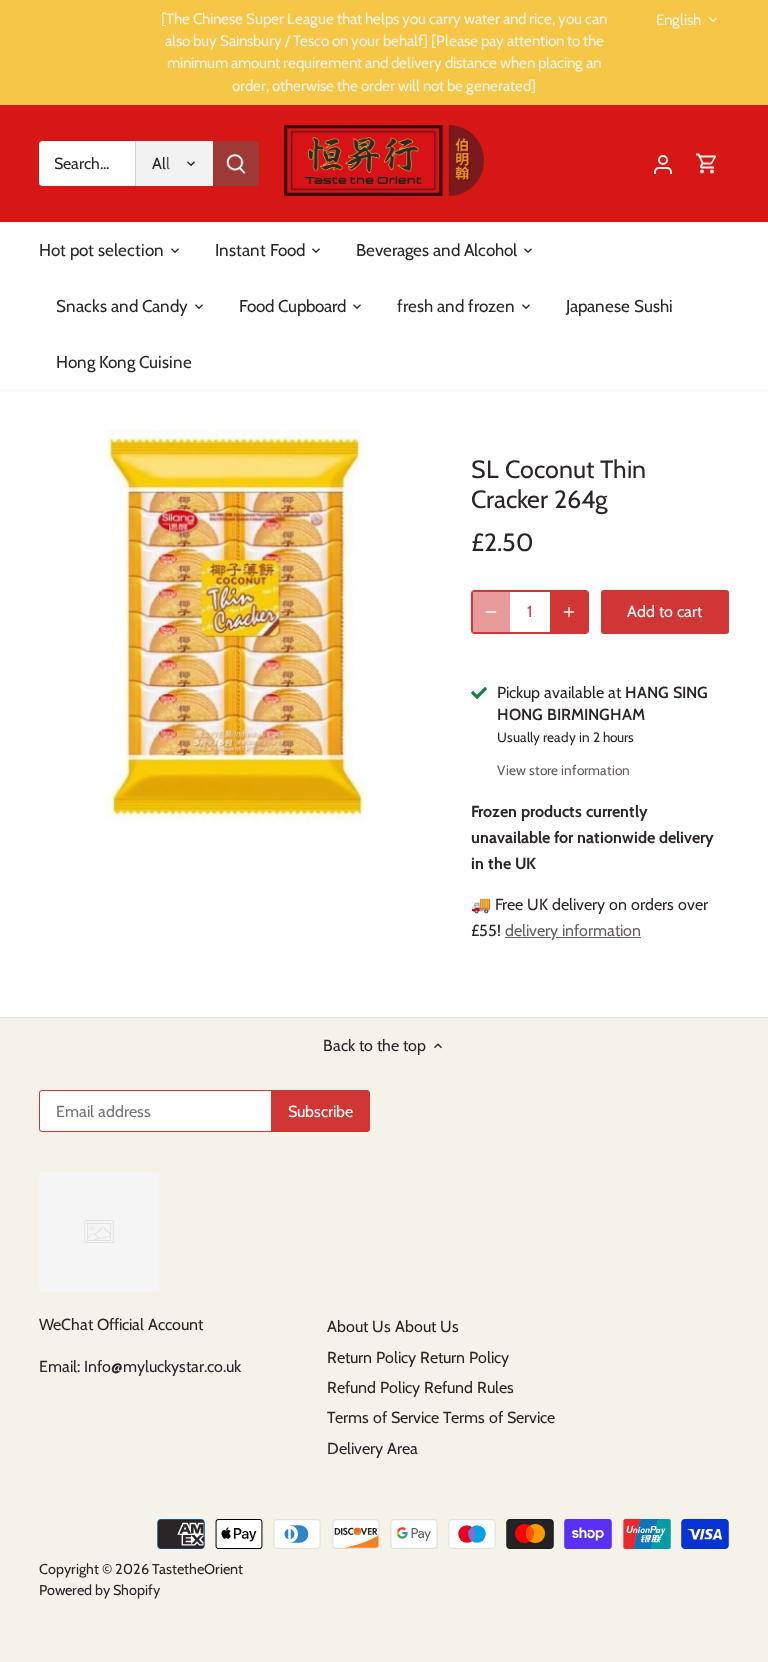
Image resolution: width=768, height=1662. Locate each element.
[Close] (700, 1332)
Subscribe (630, 1528)
